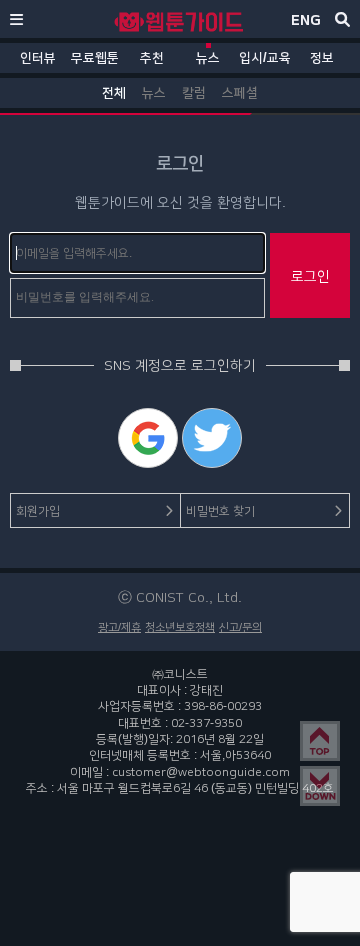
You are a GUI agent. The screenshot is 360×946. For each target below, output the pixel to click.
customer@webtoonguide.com (201, 772)
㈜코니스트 (180, 674)
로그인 (310, 276)
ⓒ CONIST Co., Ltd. (180, 597)
